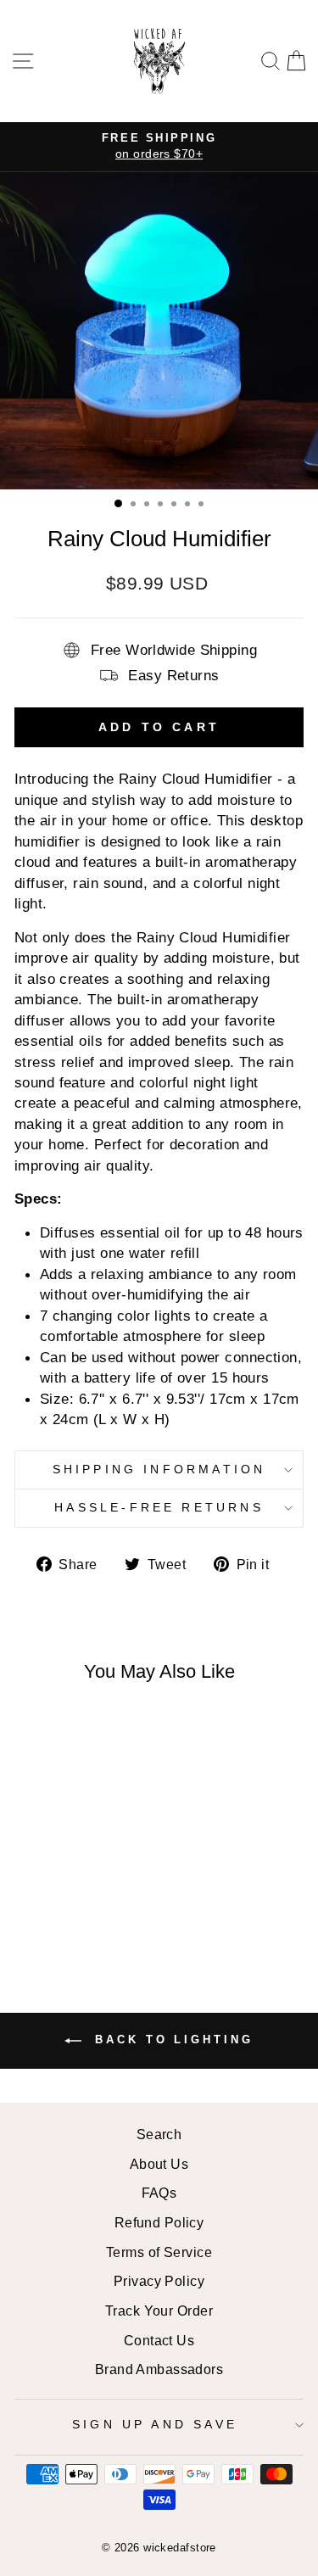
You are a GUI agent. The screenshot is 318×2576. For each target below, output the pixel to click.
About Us (159, 2164)
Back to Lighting (170, 2040)
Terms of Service (159, 2252)
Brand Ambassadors (159, 2369)
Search (159, 2134)
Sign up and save (155, 2424)
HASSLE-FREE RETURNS (159, 1507)
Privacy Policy (159, 2281)
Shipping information (159, 1469)
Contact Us (159, 2340)
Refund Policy (159, 2222)
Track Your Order (159, 2311)
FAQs (159, 2193)
